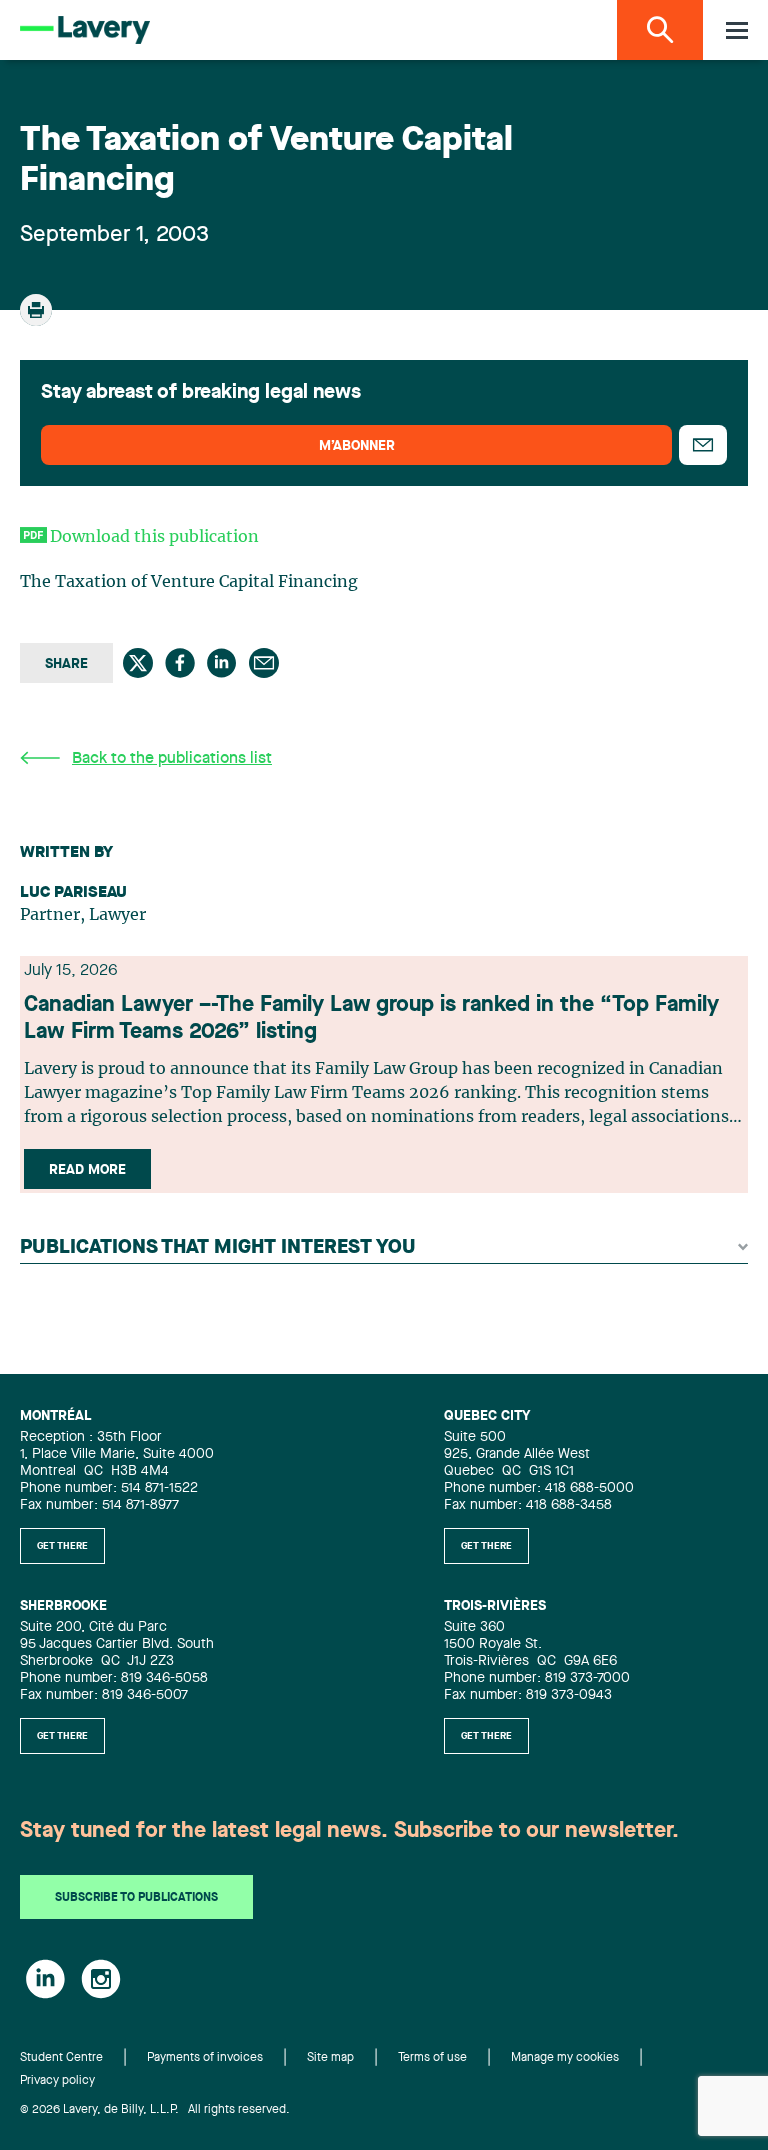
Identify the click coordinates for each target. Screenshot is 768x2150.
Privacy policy (57, 2081)
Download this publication (154, 537)
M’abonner (357, 446)
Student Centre (61, 2058)
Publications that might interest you (218, 1248)
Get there (62, 1546)
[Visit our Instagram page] (101, 1979)
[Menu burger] (737, 30)
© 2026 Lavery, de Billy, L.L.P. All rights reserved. (155, 2110)
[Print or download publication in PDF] (38, 319)
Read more (87, 1170)
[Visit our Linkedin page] (45, 1979)
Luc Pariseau (73, 893)
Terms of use (432, 2058)
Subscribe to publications (136, 1898)
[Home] (85, 30)
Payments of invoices (205, 2058)
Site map (330, 2058)
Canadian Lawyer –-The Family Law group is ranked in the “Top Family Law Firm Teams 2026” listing (371, 1018)
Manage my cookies (565, 2058)
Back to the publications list (172, 759)
